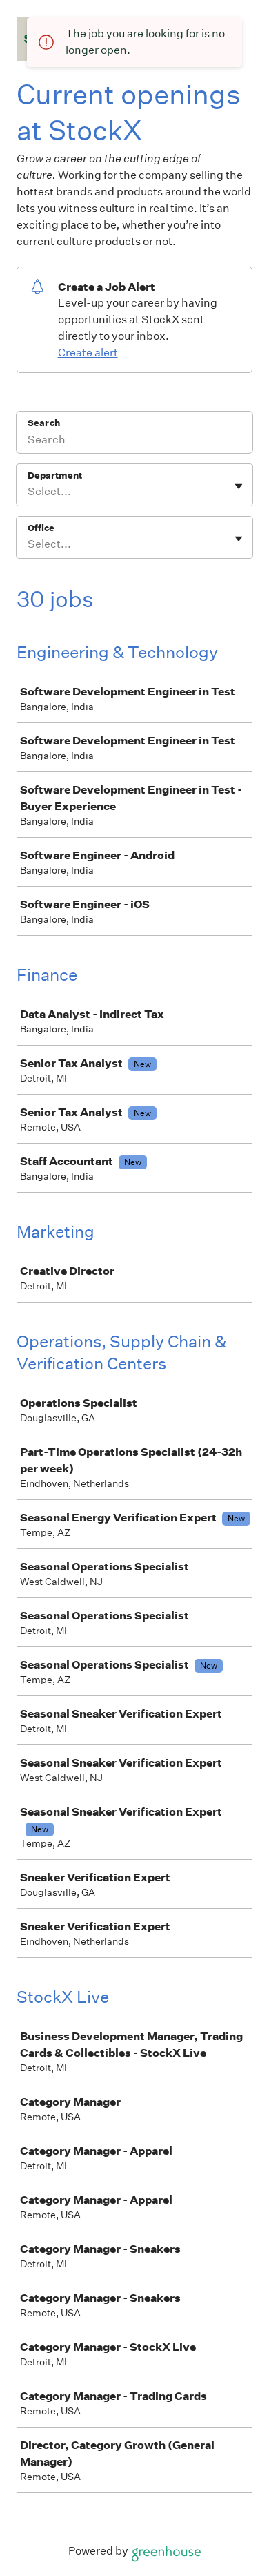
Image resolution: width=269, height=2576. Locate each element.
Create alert (88, 353)
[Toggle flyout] (239, 486)
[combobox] (29, 492)
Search (44, 423)
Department (55, 475)
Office (41, 528)
